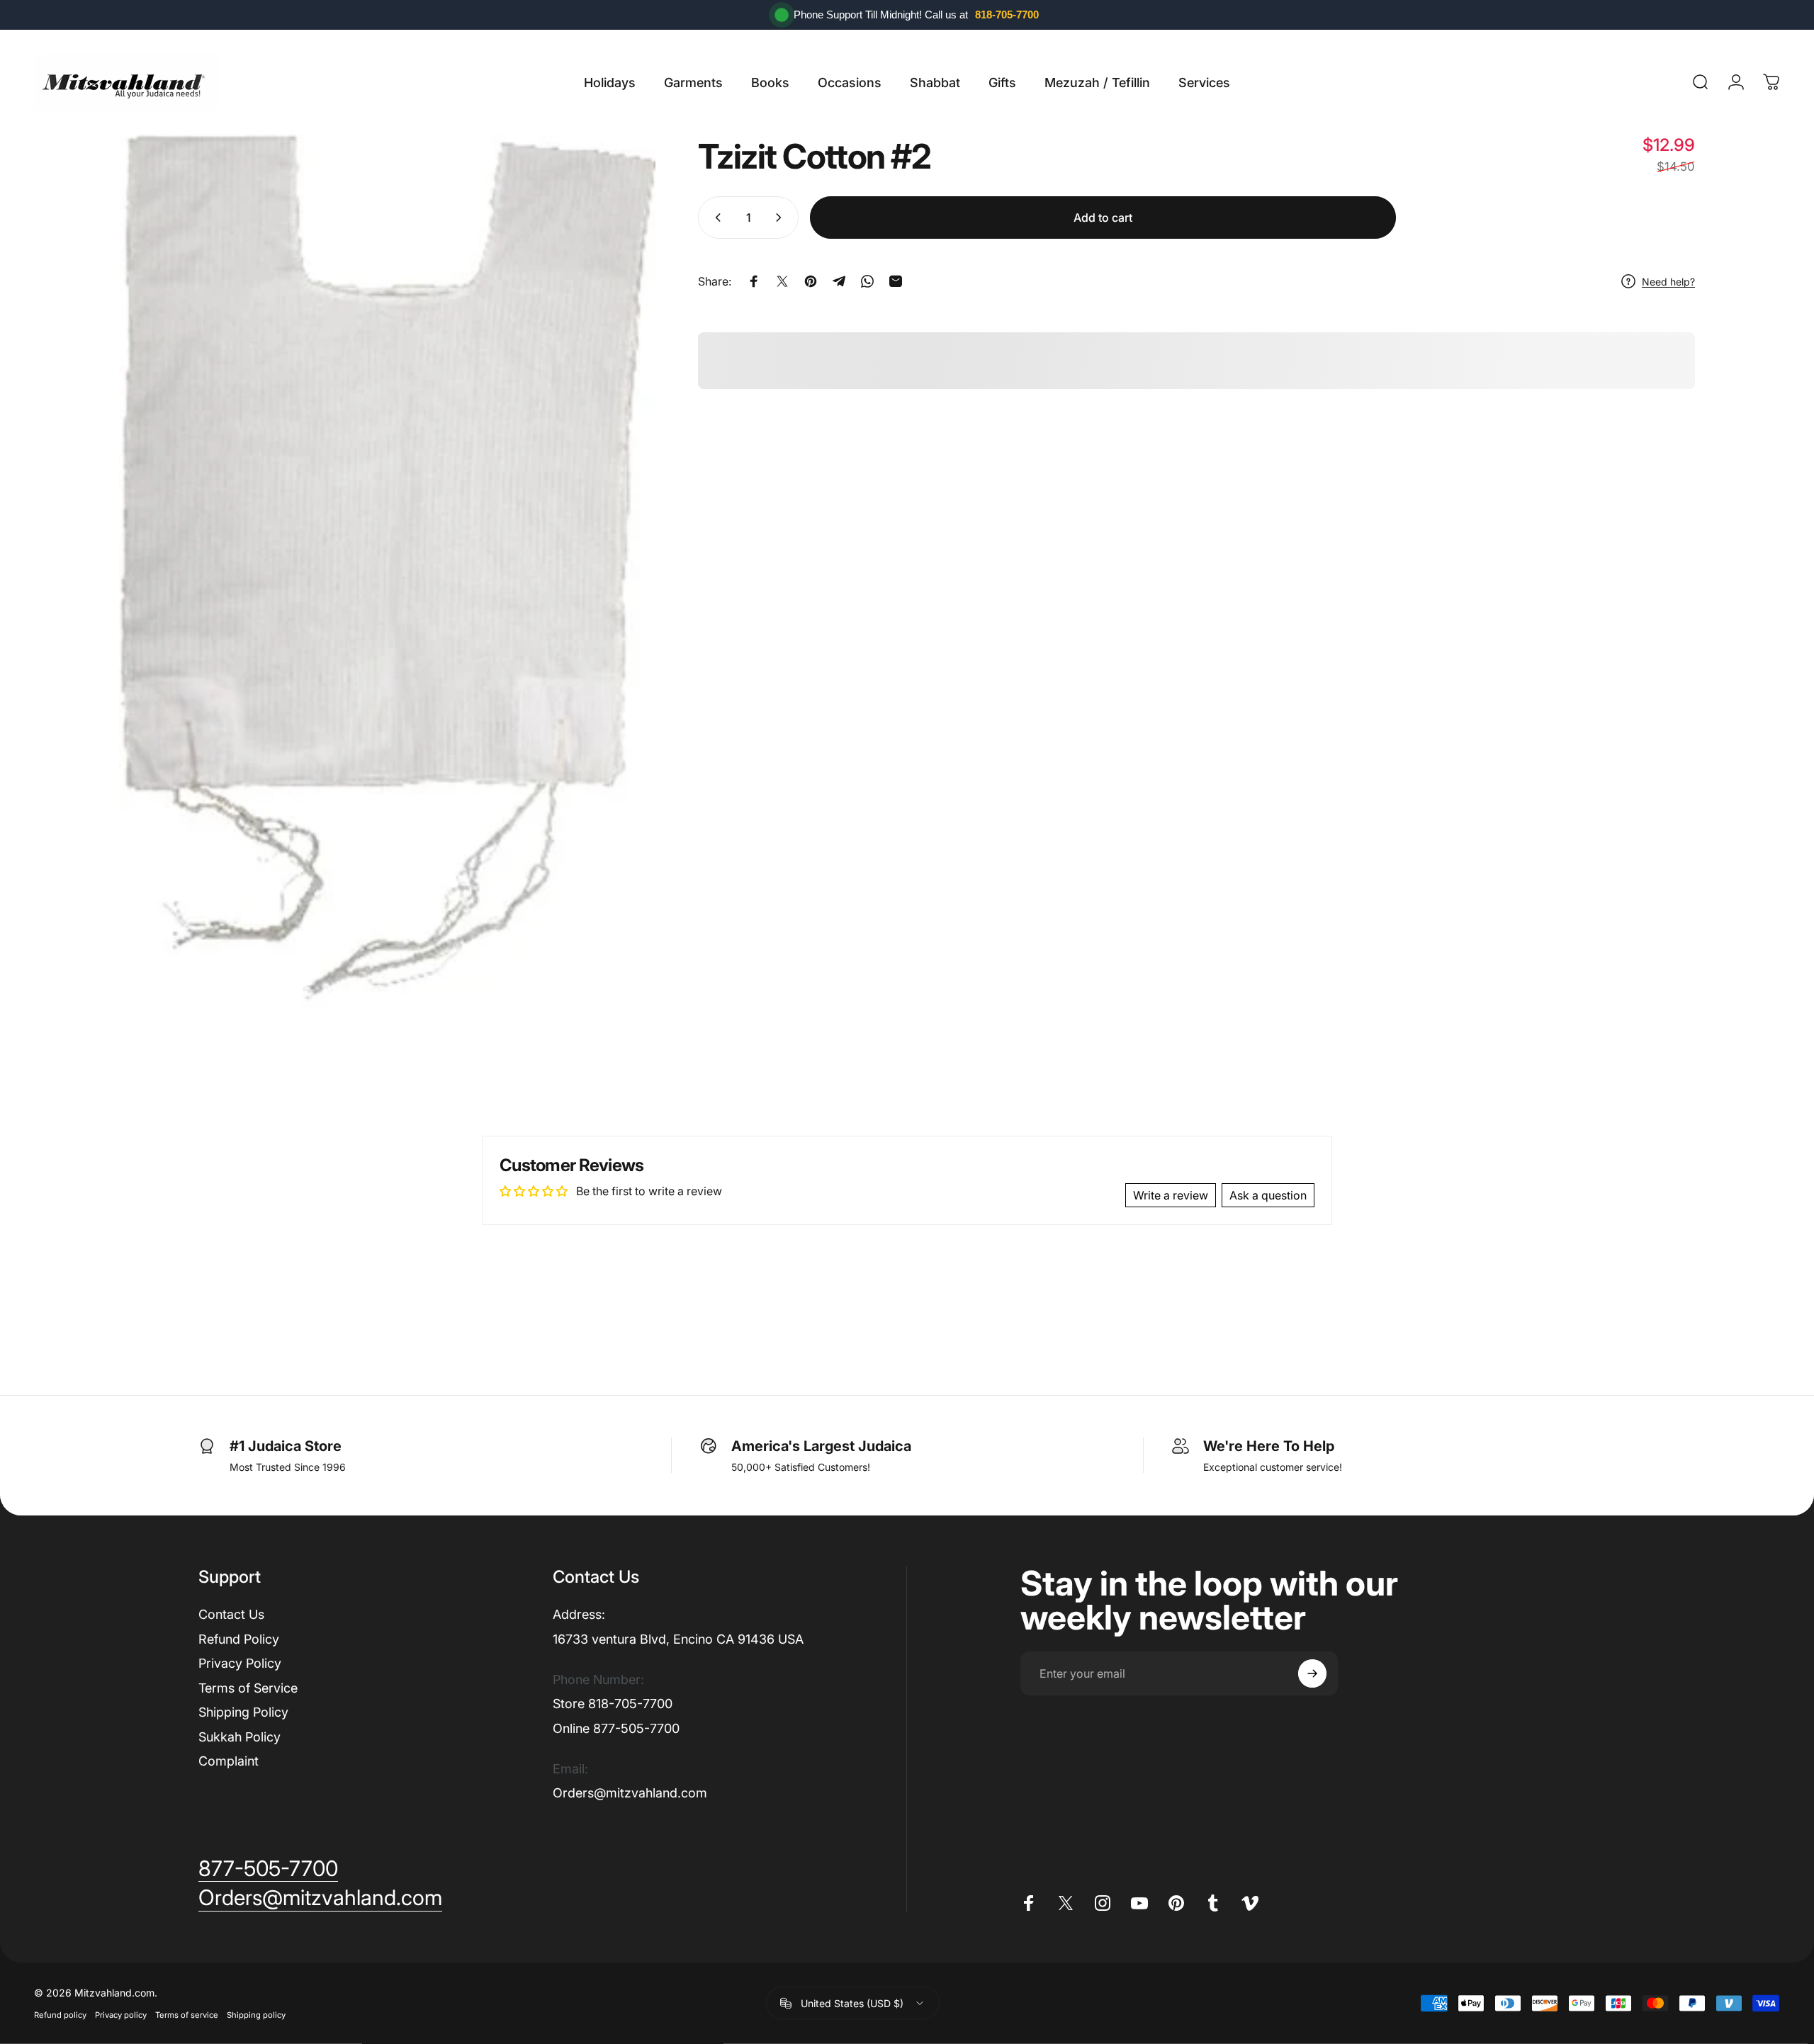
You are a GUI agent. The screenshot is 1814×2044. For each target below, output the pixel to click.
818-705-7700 (1007, 15)
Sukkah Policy (240, 1737)
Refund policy (60, 2015)
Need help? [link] (1668, 281)
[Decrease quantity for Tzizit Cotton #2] (715, 218)
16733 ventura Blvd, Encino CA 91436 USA (678, 1639)
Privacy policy (121, 2015)
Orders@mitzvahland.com (630, 1793)
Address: (579, 1614)
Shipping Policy (243, 1712)
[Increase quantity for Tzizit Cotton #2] (782, 218)
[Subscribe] (1312, 1673)
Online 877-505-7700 (616, 1728)
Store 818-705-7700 (613, 1704)
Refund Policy (239, 1639)
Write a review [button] (1171, 1195)
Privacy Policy (240, 1663)
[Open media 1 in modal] (387, 571)
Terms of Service (248, 1688)
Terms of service (187, 2015)
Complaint (229, 1761)
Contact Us (231, 1614)
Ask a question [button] (1268, 1195)
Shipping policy (256, 2015)
